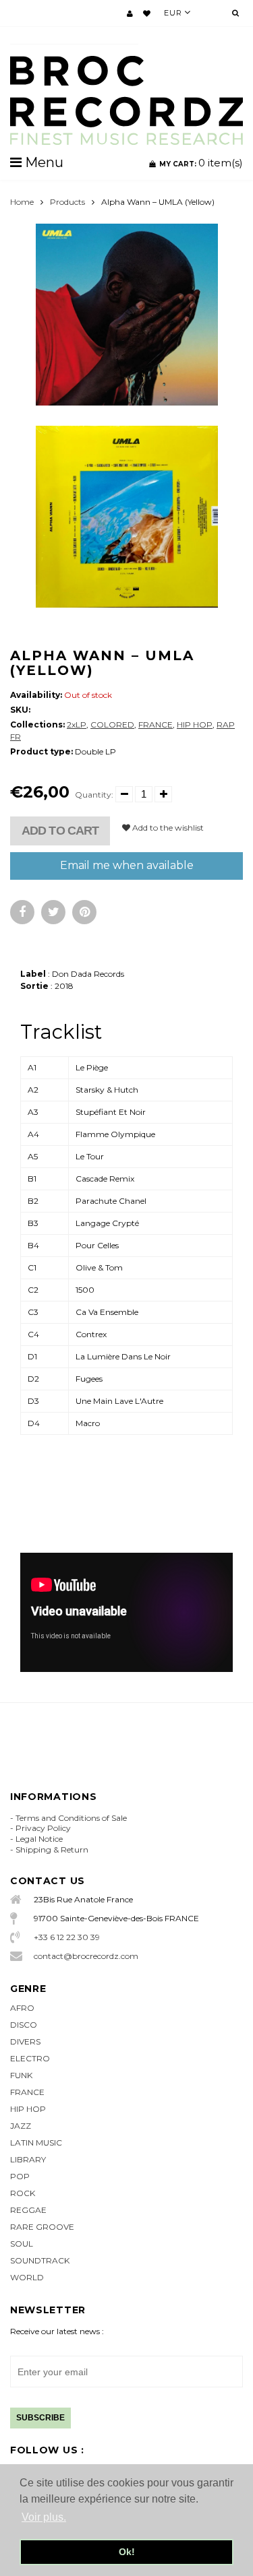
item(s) (201, 163)
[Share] (22, 912)
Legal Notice (39, 1839)
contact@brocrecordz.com (86, 1956)
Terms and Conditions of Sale (71, 1818)
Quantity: (94, 795)
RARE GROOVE (42, 2227)
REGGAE (28, 2210)
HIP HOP (195, 724)
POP (20, 2176)
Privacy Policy (43, 1828)
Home (22, 202)
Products (67, 202)
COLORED (112, 724)
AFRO (22, 2008)
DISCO (24, 2025)
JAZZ (21, 2126)
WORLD (27, 2277)
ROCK (23, 2193)
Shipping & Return (52, 1849)
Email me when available (127, 865)
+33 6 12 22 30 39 (67, 1937)
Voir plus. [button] (44, 2517)
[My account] (130, 13)
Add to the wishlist (167, 828)
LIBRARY (28, 2159)
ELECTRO (30, 2058)
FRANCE (156, 724)
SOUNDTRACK (40, 2260)
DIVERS (25, 2041)
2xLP (77, 724)
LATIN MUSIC (36, 2143)
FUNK (21, 2075)
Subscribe (40, 2418)
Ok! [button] (127, 2552)
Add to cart (60, 831)
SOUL (22, 2244)
